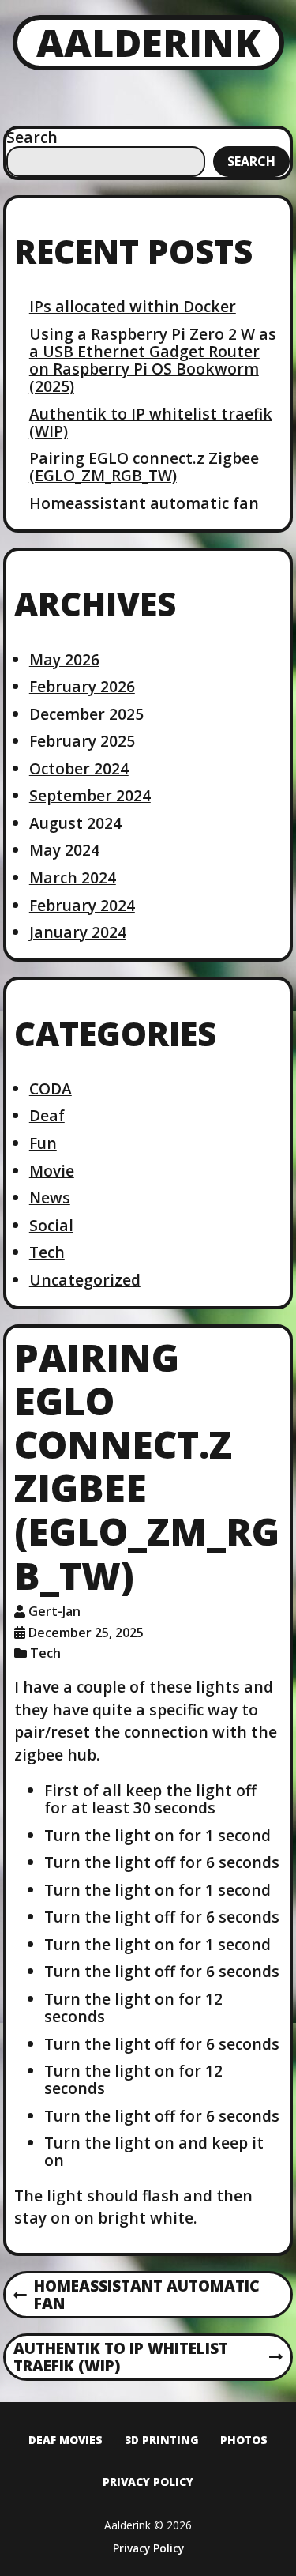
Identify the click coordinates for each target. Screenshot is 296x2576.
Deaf (47, 1115)
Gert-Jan (54, 1611)
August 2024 (75, 823)
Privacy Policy (148, 2482)
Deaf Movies (66, 2440)
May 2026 (64, 659)
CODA (51, 1088)
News (50, 1198)
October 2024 (79, 768)
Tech (47, 1252)
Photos (244, 2440)
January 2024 (78, 932)
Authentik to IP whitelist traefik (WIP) (151, 422)
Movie (52, 1171)
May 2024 (64, 850)
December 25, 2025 (86, 1633)
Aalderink (148, 42)
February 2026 (82, 686)
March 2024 (73, 877)
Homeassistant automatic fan (144, 503)
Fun (43, 1143)
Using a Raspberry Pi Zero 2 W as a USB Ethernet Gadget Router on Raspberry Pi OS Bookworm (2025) (153, 360)
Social (51, 1225)
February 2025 (82, 741)
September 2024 (90, 795)
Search (32, 137)
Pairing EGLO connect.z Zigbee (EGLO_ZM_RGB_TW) (144, 467)
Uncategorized (85, 1280)
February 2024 (82, 905)
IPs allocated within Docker (133, 306)
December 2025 (86, 714)
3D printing (162, 2440)
